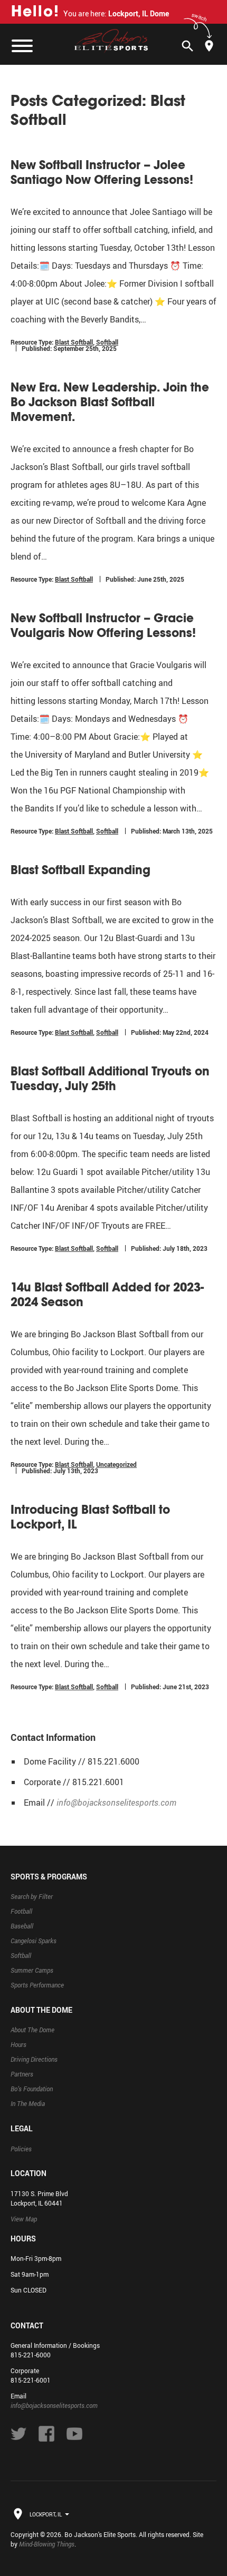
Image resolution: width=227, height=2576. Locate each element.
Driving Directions (34, 2059)
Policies (21, 2149)
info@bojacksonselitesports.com (116, 1803)
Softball (107, 342)
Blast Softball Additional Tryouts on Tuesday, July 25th (110, 1079)
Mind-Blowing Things (47, 2544)
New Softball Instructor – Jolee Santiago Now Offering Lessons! (102, 172)
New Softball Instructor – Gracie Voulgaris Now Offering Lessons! (103, 625)
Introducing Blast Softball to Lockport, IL (90, 1517)
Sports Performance (37, 1985)
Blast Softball (74, 342)
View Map (24, 2219)
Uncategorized (116, 1464)
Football (21, 1911)
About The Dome (32, 2030)
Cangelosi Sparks (34, 1941)
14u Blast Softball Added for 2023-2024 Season (107, 1295)
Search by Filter (32, 1896)
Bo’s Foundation (32, 2089)
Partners (22, 2074)
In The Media (28, 2103)
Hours (18, 2044)
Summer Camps (32, 1970)
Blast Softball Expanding (81, 870)
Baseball (22, 1926)
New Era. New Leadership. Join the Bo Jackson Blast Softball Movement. (110, 402)
